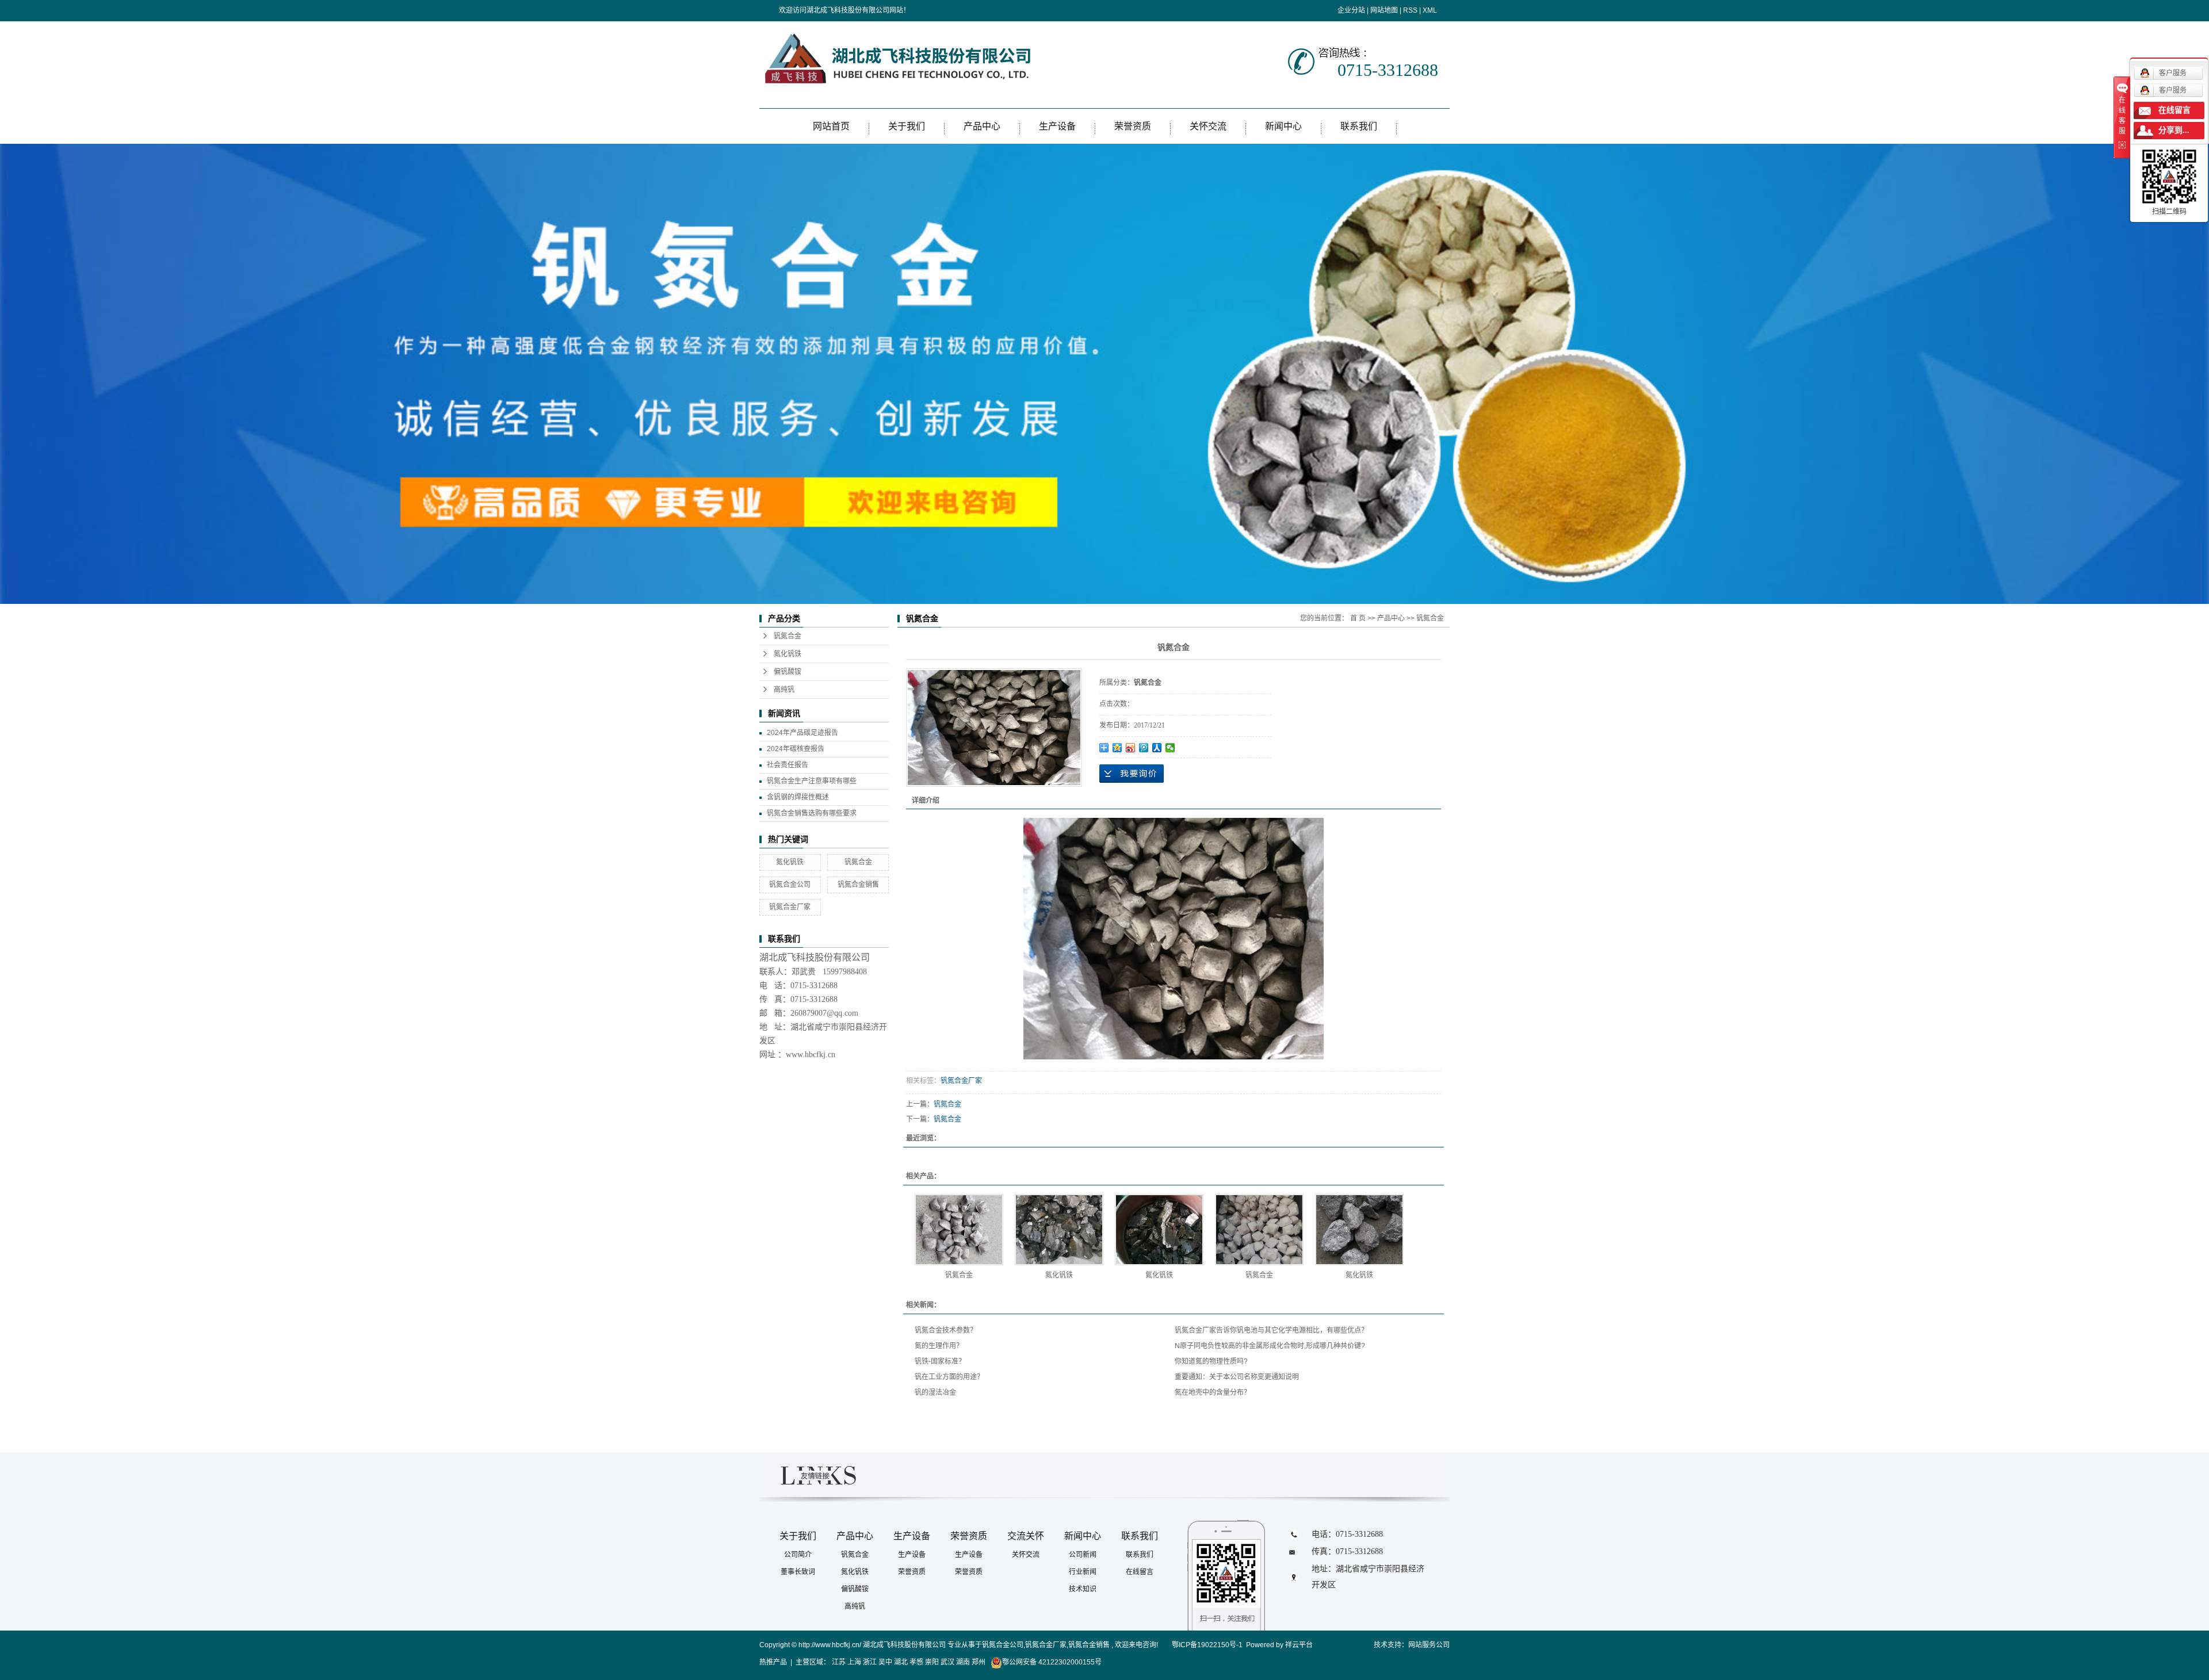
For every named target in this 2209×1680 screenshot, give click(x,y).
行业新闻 (1083, 1572)
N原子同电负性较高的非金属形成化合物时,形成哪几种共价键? (1270, 1346)
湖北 (901, 1662)
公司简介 (798, 1555)
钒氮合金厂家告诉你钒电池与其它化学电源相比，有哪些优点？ (1271, 1330)
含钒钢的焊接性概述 (798, 797)
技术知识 (1083, 1589)
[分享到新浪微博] (1131, 748)
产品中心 (982, 126)
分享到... (2174, 130)
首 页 (1358, 618)
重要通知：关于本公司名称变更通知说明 (1237, 1377)
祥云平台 (1299, 1645)
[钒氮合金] (959, 1230)
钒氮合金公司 (790, 885)
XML (1430, 10)
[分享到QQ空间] (1117, 748)
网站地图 (1384, 10)
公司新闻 (1083, 1555)
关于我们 (907, 126)
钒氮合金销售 (858, 885)
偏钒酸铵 (788, 672)
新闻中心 (1283, 126)
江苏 (839, 1662)
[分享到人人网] (1157, 748)
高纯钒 (784, 690)
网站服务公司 (1429, 1645)
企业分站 (1351, 10)
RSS (1410, 10)
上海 (854, 1662)
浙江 (870, 1662)
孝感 (916, 1662)
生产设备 (1057, 126)
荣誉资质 (1133, 126)
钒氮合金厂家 (790, 907)
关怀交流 (1208, 126)
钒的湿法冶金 (935, 1392)
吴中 (885, 1662)
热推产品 (773, 1662)
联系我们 (1359, 126)
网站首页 (831, 126)
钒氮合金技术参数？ (946, 1330)
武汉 (947, 1662)
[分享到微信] (1170, 748)
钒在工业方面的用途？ (949, 1377)
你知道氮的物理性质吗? (1211, 1361)
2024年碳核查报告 (796, 749)
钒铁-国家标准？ (940, 1361)
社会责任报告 (788, 765)
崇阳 (932, 1662)
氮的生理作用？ (939, 1346)
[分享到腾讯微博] (1144, 748)
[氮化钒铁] (1059, 1230)
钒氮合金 (788, 636)
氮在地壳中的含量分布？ (1213, 1392)
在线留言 (1140, 1572)
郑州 (979, 1662)
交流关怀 (1026, 1536)
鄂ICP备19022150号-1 (1207, 1645)
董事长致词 (798, 1572)
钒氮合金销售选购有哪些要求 (812, 813)
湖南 (963, 1662)
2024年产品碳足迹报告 (802, 733)
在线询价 (1132, 774)
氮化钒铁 (788, 654)
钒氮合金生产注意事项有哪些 (812, 781)
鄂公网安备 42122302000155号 (1052, 1662)
